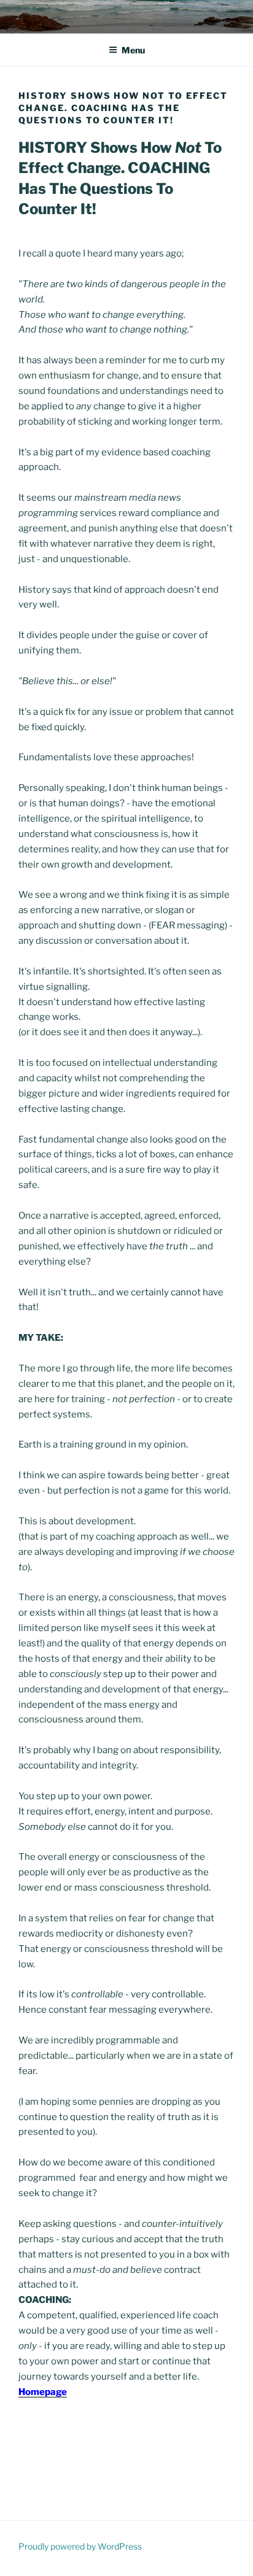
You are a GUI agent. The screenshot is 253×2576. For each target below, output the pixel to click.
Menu (133, 50)
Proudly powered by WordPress (80, 2546)
